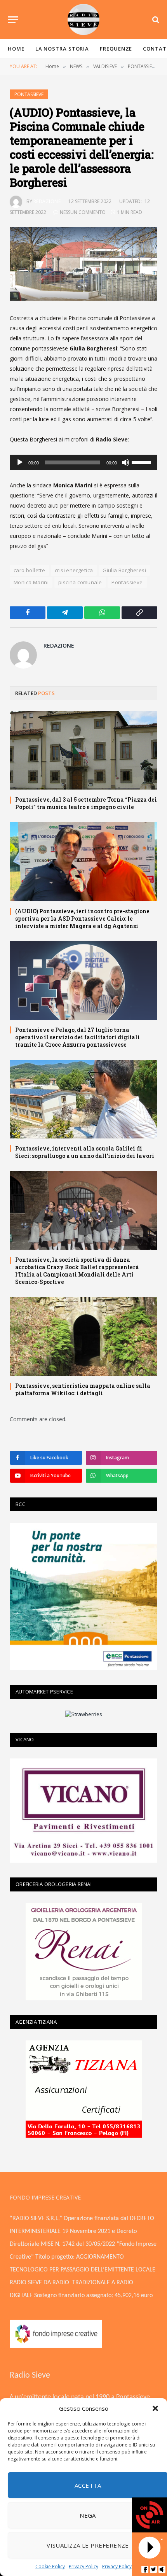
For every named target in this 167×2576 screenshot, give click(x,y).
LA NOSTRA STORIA (62, 49)
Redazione (47, 201)
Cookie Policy (50, 2566)
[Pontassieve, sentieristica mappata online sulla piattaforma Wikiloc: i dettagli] (83, 1336)
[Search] (155, 20)
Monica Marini (31, 582)
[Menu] (13, 20)
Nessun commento (83, 212)
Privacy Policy (83, 2566)
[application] (83, 462)
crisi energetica (74, 570)
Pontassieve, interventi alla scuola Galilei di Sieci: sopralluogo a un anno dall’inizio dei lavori (85, 1152)
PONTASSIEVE (29, 94)
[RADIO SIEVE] (83, 19)
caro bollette (29, 570)
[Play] (20, 462)
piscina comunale (80, 582)
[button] (155, 2408)
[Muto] (125, 462)
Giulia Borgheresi (124, 570)
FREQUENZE (116, 49)
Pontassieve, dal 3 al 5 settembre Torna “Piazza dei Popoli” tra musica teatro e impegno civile (86, 803)
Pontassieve (127, 582)
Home (16, 49)
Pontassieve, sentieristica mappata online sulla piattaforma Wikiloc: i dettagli (83, 1389)
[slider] (143, 462)
